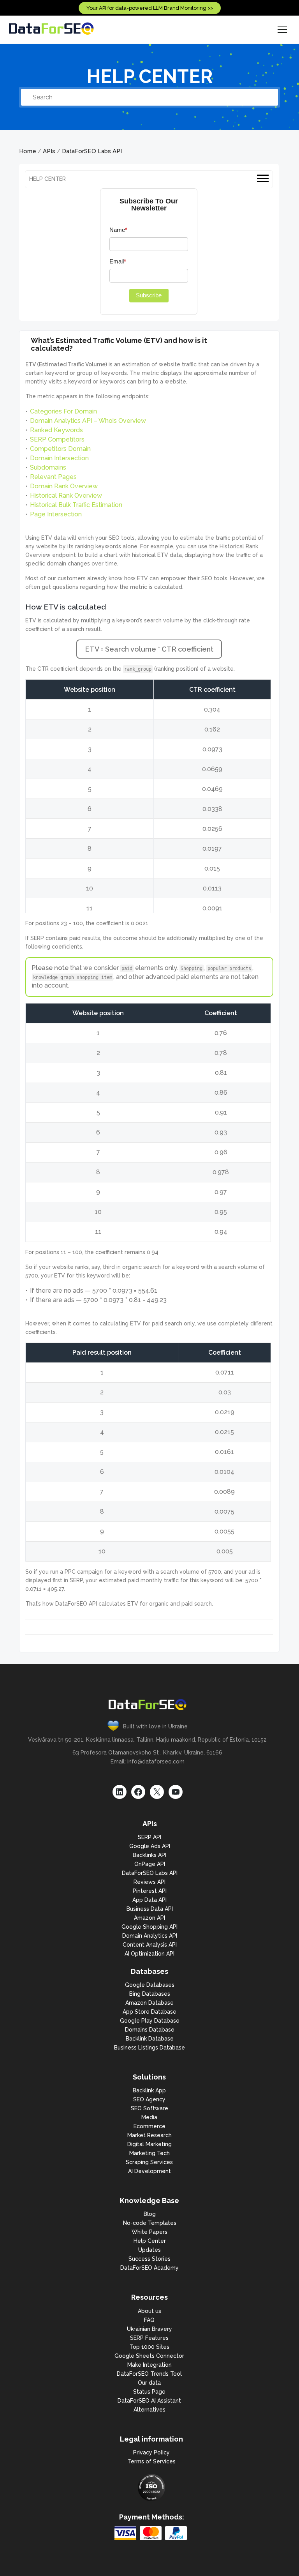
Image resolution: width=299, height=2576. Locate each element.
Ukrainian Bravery (149, 2329)
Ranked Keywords (56, 430)
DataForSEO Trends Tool (149, 2374)
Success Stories (149, 2259)
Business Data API (150, 1909)
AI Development (149, 2171)
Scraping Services (149, 2162)
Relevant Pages (53, 477)
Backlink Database (150, 2039)
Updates (149, 2250)
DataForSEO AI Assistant (149, 2401)
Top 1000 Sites (149, 2347)
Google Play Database (150, 2021)
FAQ (149, 2320)
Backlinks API (149, 1855)
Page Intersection (56, 514)
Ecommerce (149, 2126)
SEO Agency (149, 2099)
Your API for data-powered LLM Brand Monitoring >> (150, 8)
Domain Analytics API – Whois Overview (88, 421)
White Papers (149, 2232)
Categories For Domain (63, 411)
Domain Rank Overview (64, 486)
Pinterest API (150, 1891)
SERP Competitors (57, 439)
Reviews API (149, 1882)
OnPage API (150, 1864)
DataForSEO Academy (149, 2268)
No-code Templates (150, 2223)
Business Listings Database (149, 2048)
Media (149, 2117)
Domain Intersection (59, 458)
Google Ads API (150, 1846)
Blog (150, 2214)
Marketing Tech (149, 2153)
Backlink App (149, 2090)
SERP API (149, 1837)
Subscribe (149, 295)
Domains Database (150, 2030)
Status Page (149, 2392)
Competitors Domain (60, 449)
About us (149, 2311)
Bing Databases (150, 1994)
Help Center (150, 2241)
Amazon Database (149, 2003)
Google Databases (150, 1985)
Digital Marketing (149, 2144)
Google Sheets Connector (149, 2356)
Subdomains (48, 467)
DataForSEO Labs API (92, 151)
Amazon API (149, 1918)
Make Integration (149, 2365)
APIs (49, 151)
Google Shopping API (149, 1927)
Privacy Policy (151, 2452)
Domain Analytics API (150, 1936)
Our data (149, 2383)
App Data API (149, 1900)
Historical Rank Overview (66, 496)
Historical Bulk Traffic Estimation (76, 505)
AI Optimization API (149, 1954)
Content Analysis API (150, 1945)
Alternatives (149, 2410)
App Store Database (149, 2012)
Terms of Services (152, 2461)
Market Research (149, 2135)
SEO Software (149, 2108)
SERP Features (149, 2338)
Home (28, 151)
